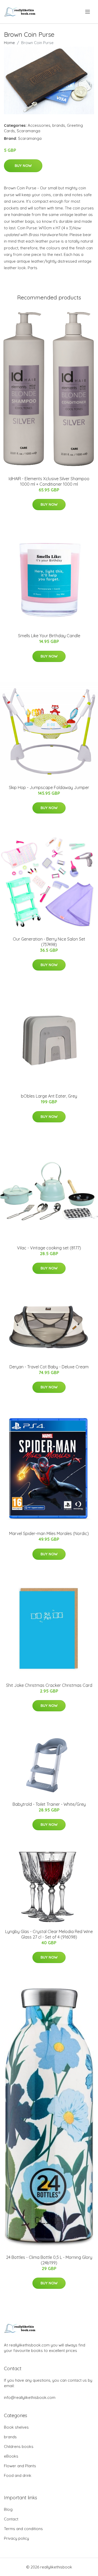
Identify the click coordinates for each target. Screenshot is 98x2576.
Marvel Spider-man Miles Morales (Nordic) (49, 1533)
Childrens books (19, 2446)
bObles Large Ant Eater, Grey (49, 1096)
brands (59, 125)
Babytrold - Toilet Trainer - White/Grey (49, 1804)
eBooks (11, 2456)
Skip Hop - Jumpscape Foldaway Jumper (49, 787)
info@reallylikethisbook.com (30, 2397)
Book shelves (16, 2427)
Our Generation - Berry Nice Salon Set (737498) (49, 942)
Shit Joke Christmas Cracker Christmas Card (49, 1685)
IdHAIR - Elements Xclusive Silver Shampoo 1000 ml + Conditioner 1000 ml (49, 481)
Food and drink (18, 2475)
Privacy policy (16, 2538)
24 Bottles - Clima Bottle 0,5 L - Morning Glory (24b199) (49, 2260)
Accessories (39, 125)
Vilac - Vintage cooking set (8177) (49, 1248)
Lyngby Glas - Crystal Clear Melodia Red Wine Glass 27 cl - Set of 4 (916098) (49, 1934)
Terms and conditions (23, 2529)
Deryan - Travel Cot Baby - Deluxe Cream (49, 1367)
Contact (11, 2519)
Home (9, 43)
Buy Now (23, 166)
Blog (8, 2509)
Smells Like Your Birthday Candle (49, 636)
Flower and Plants (20, 2466)
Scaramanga (28, 131)
